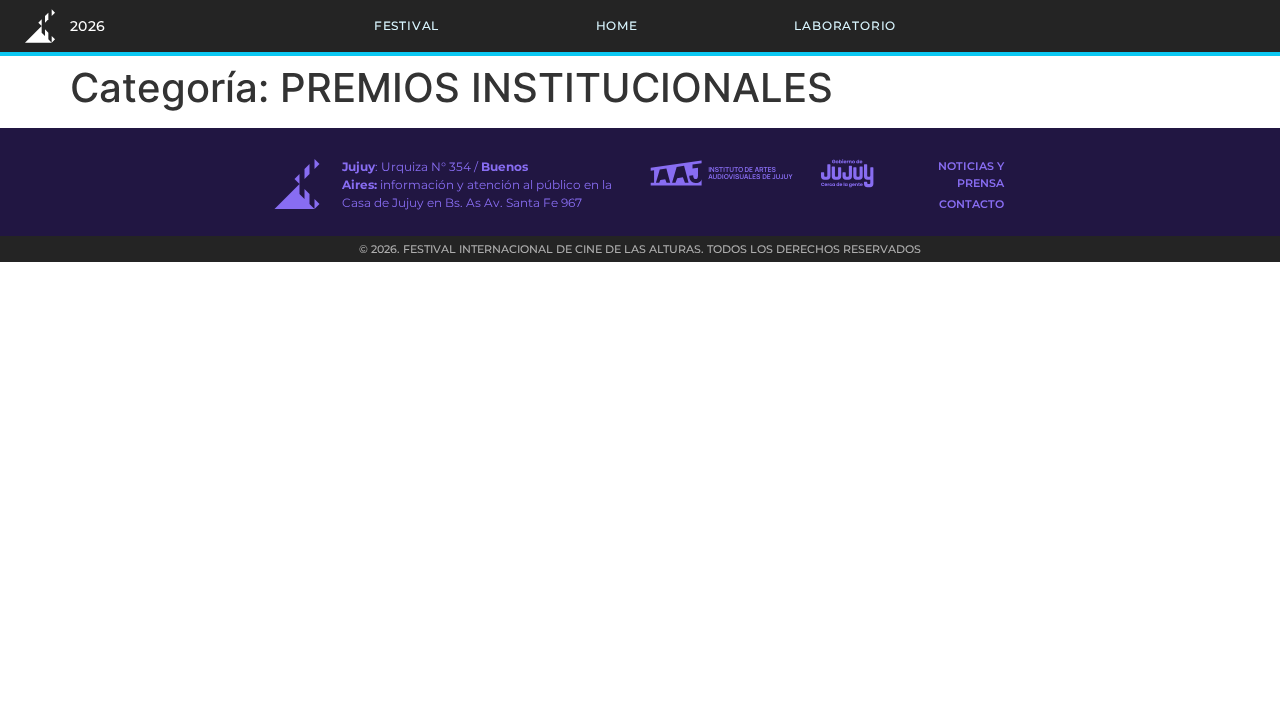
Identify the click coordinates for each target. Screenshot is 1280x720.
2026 (88, 26)
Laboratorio (845, 25)
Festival (406, 25)
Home (617, 25)
